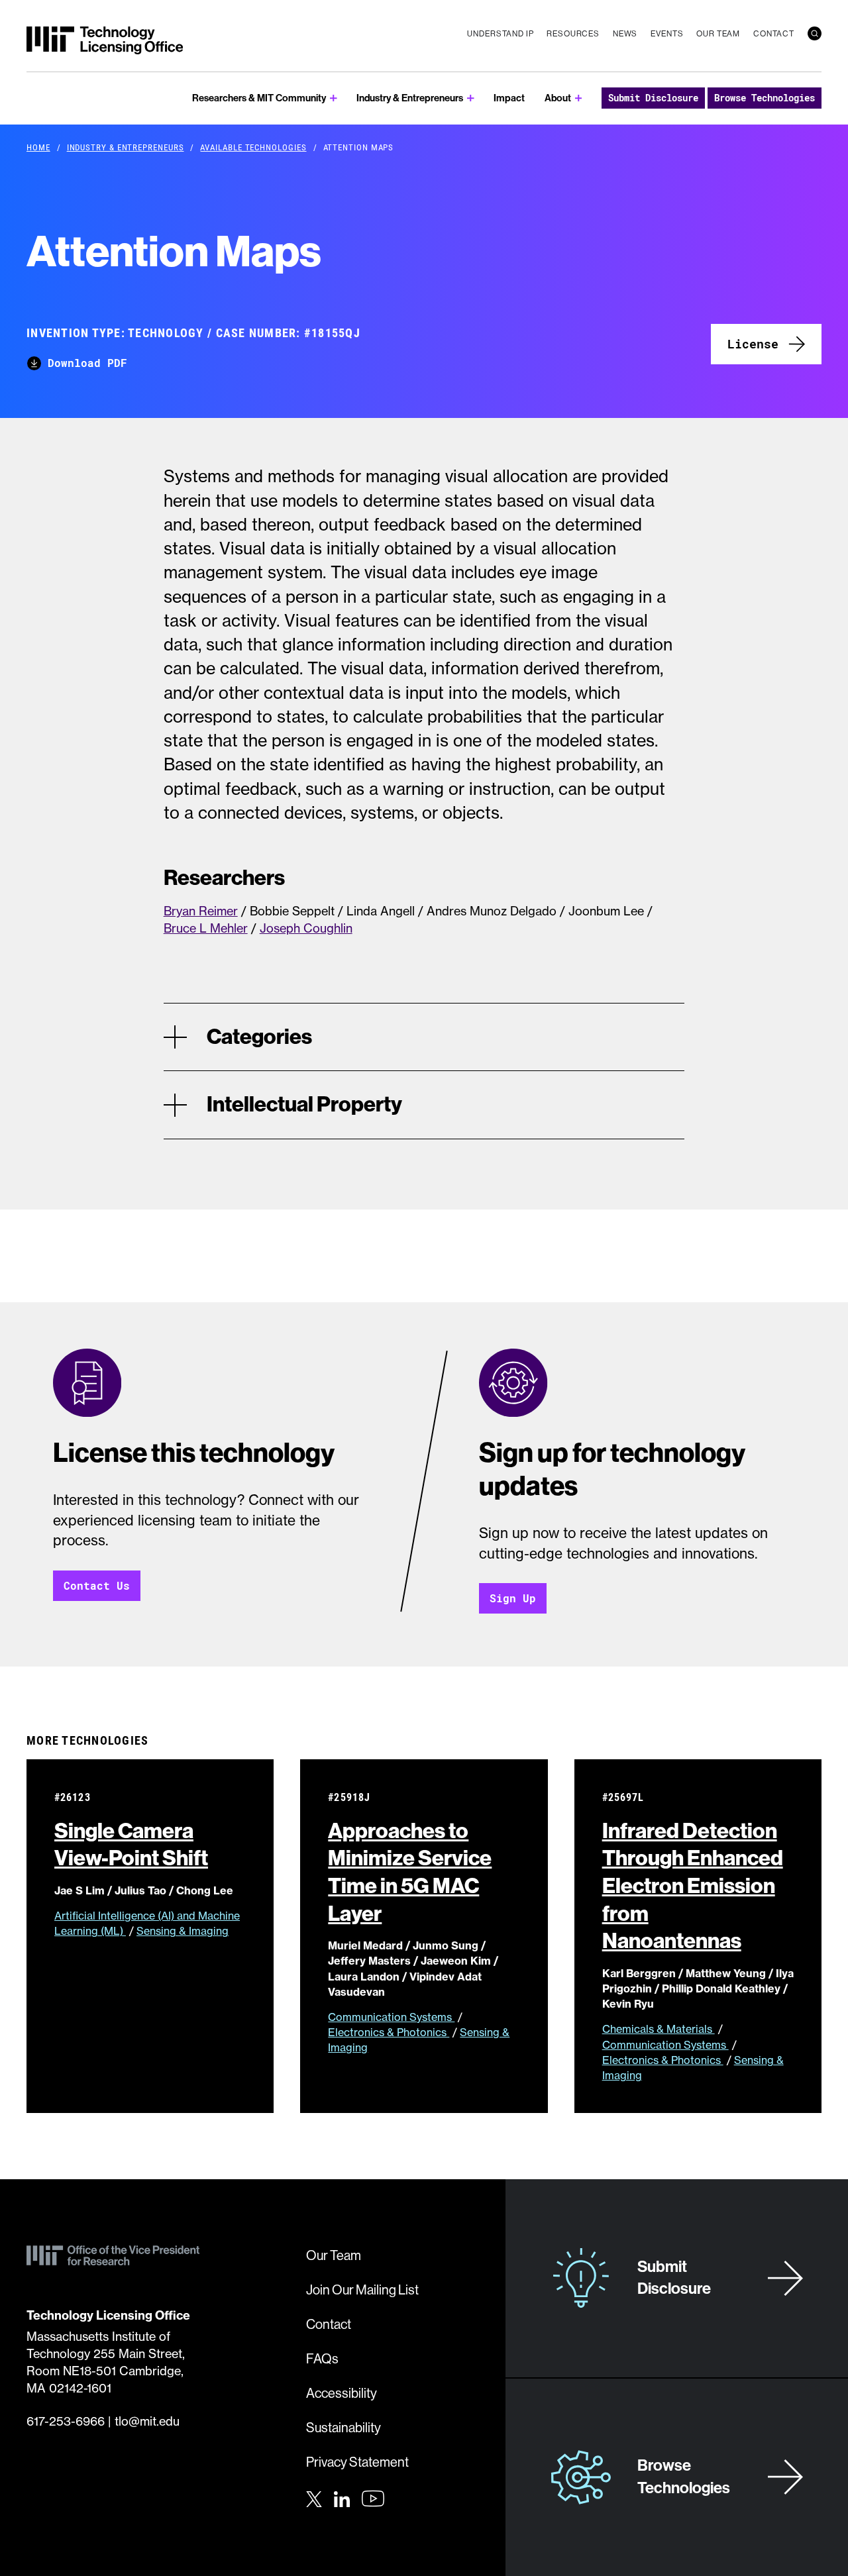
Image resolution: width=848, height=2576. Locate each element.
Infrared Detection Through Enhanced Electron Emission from (693, 1886)
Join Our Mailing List (362, 2290)
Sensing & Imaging (183, 1931)
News (625, 34)
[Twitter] (314, 2497)
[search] (815, 33)
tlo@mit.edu (147, 2421)
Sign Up (513, 1598)
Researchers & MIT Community (259, 98)
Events (667, 34)
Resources (573, 34)
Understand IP (500, 34)
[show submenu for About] (579, 98)
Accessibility (342, 2394)
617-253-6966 (66, 2421)
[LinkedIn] (342, 2497)
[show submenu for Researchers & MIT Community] (334, 98)
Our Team (718, 34)
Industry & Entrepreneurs (410, 98)
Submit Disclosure (653, 98)
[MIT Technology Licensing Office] (105, 40)
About (558, 98)
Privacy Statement (357, 2462)
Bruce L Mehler (206, 928)
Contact (774, 34)
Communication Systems (391, 2017)
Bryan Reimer (201, 911)
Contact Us (97, 1585)
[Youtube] (373, 2499)
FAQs (322, 2359)
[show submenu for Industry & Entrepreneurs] (471, 98)
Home (38, 147)
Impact (509, 98)
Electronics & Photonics (389, 2032)
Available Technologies (253, 147)
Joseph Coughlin (306, 928)
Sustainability (344, 2428)
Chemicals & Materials (659, 2029)
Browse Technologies (765, 98)
